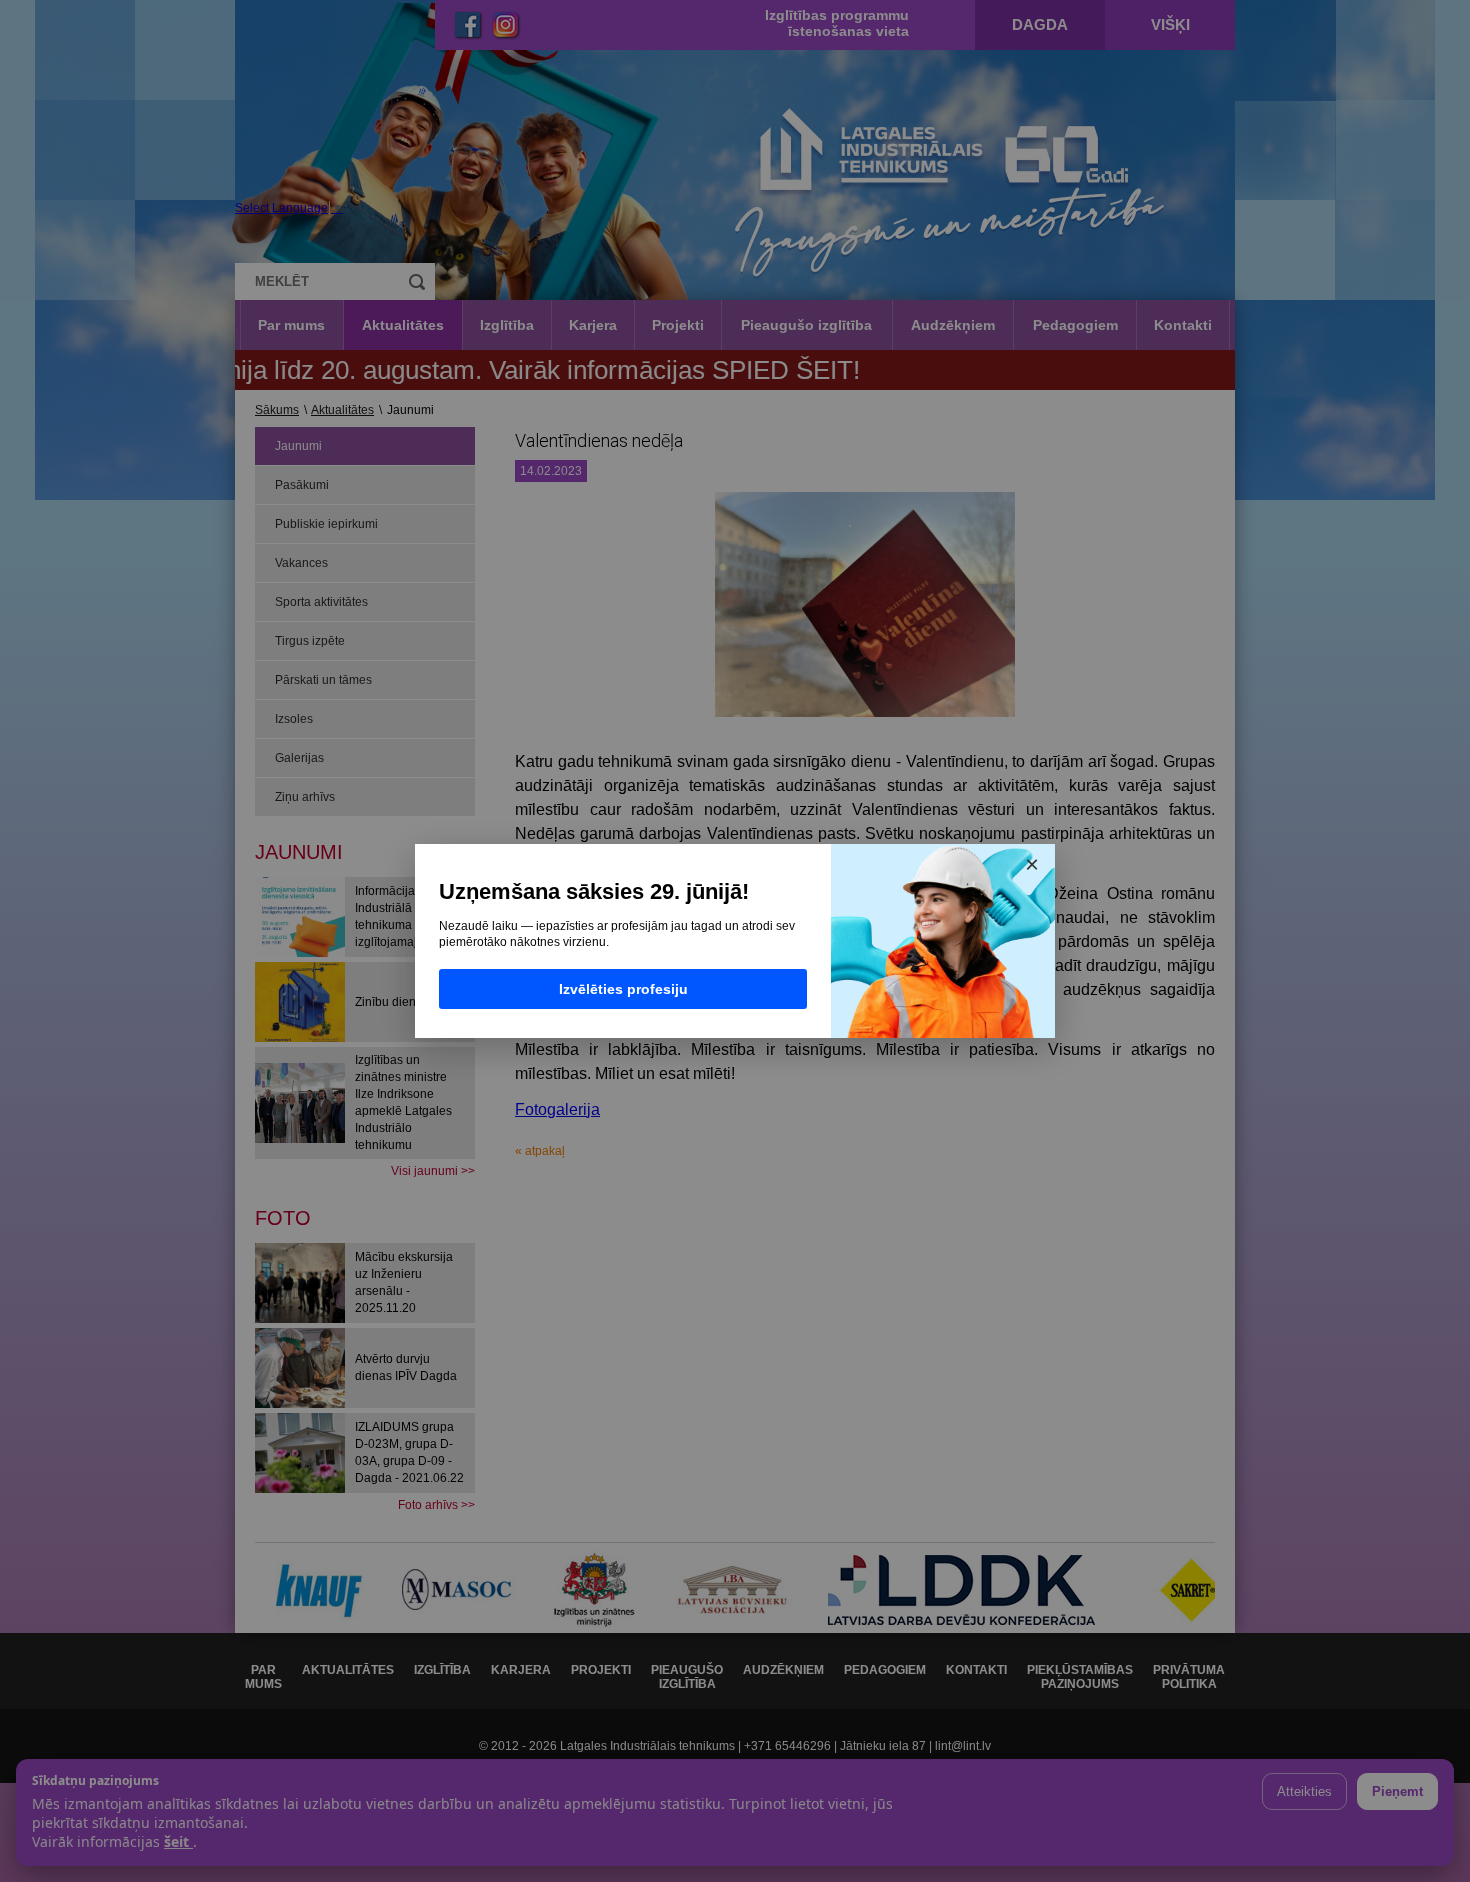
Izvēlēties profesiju (623, 989)
